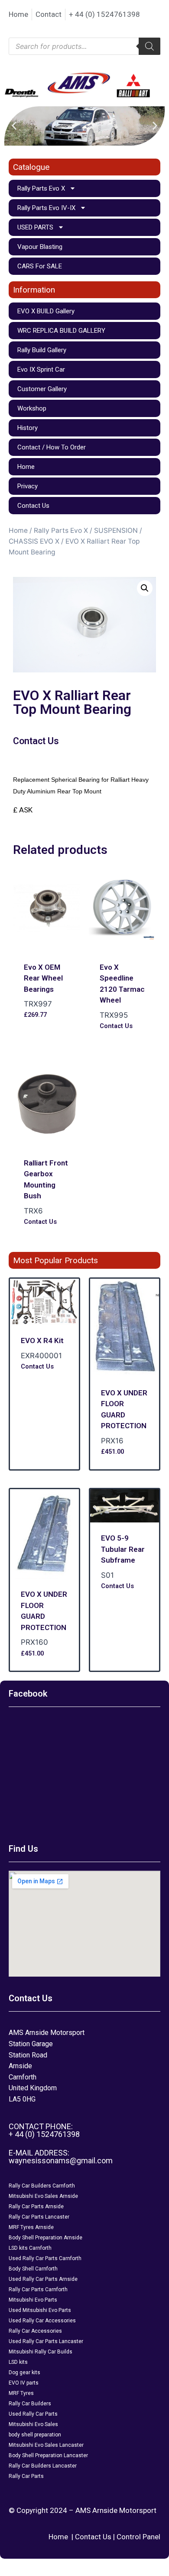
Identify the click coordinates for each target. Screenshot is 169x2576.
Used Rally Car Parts (33, 2414)
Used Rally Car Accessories (42, 2321)
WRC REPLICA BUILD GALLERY (61, 331)
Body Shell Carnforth (33, 2269)
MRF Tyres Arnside (31, 2227)
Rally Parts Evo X (41, 188)
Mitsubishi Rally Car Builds (41, 2352)
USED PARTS (35, 227)
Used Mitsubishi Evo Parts (40, 2310)
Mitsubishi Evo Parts (33, 2300)
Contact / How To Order (52, 447)
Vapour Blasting (40, 247)
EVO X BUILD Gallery (46, 311)
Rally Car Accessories (35, 2331)
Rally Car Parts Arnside (36, 2207)
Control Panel (138, 2537)
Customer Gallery (42, 389)
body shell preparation (35, 2435)
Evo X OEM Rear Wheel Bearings (43, 978)
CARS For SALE (40, 266)
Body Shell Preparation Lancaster (48, 2455)
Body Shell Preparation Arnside (45, 2238)
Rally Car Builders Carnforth (42, 2186)
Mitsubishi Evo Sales (33, 2424)
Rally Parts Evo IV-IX (46, 208)
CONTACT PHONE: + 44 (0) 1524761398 (44, 2130)
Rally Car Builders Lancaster (43, 2466)
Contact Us (33, 506)
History (28, 428)
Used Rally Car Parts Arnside (43, 2279)
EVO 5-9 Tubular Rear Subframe (123, 1549)
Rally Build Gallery (42, 350)
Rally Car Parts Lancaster (39, 2217)
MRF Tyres (21, 2393)
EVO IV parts (24, 2383)
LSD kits (18, 2362)
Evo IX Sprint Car (41, 369)
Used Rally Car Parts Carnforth (45, 2258)
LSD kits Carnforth (30, 2248)
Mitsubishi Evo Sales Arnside (43, 2196)
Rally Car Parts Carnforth (38, 2289)
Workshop (32, 408)
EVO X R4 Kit (42, 1341)
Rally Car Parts (26, 2476)
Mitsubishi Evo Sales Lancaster (46, 2445)
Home (26, 467)
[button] (14, 126)
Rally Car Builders (30, 2404)
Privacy (28, 486)
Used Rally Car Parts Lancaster (46, 2341)
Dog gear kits (24, 2372)
